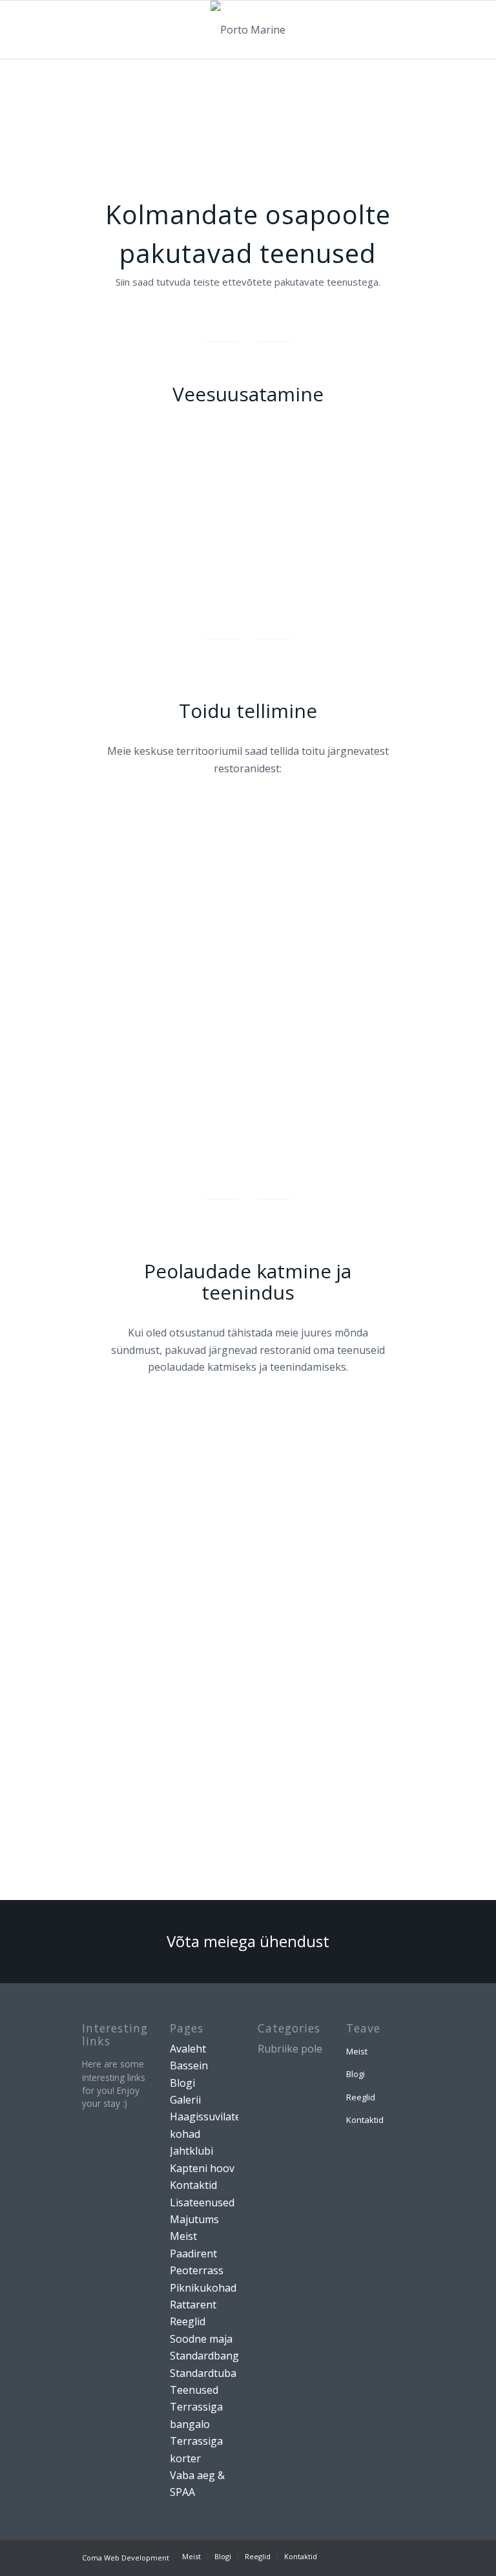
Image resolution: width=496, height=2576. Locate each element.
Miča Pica (115, 1132)
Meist (183, 2236)
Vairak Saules (181, 925)
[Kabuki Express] (115, 1469)
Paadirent (193, 2254)
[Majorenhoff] (314, 980)
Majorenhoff (318, 1031)
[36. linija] (380, 871)
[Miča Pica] (115, 1082)
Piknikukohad (203, 2288)
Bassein (189, 2065)
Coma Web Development (126, 2558)
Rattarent (193, 2305)
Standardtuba (203, 2373)
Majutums (194, 2219)
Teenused (194, 2390)
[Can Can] (115, 980)
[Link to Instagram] (366, 2556)
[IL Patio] (248, 980)
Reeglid (188, 2321)
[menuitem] (191, 2557)
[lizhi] (336, 533)
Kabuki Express (115, 1524)
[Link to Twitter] (385, 2556)
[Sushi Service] (181, 1082)
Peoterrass (197, 2270)
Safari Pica (181, 1524)
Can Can (115, 1031)
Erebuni (381, 1031)
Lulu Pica (115, 921)
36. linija (380, 921)
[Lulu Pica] (115, 871)
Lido (314, 921)
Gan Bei (247, 921)
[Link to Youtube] (404, 2556)
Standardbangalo (212, 2356)
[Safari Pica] (181, 1469)
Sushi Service (181, 1136)
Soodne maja (201, 2339)
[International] (314, 1469)
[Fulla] (181, 980)
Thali (248, 1519)
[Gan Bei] (248, 871)
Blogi (182, 2083)
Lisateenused (202, 2202)
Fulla (181, 1031)
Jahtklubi (191, 2151)
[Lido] (314, 871)
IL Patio (248, 1031)
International (319, 1519)
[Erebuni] (380, 980)
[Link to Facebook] (346, 2556)
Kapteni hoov (202, 2168)
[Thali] (248, 1469)
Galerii (185, 2100)
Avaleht (188, 2049)
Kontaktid (193, 2185)
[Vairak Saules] (181, 871)
